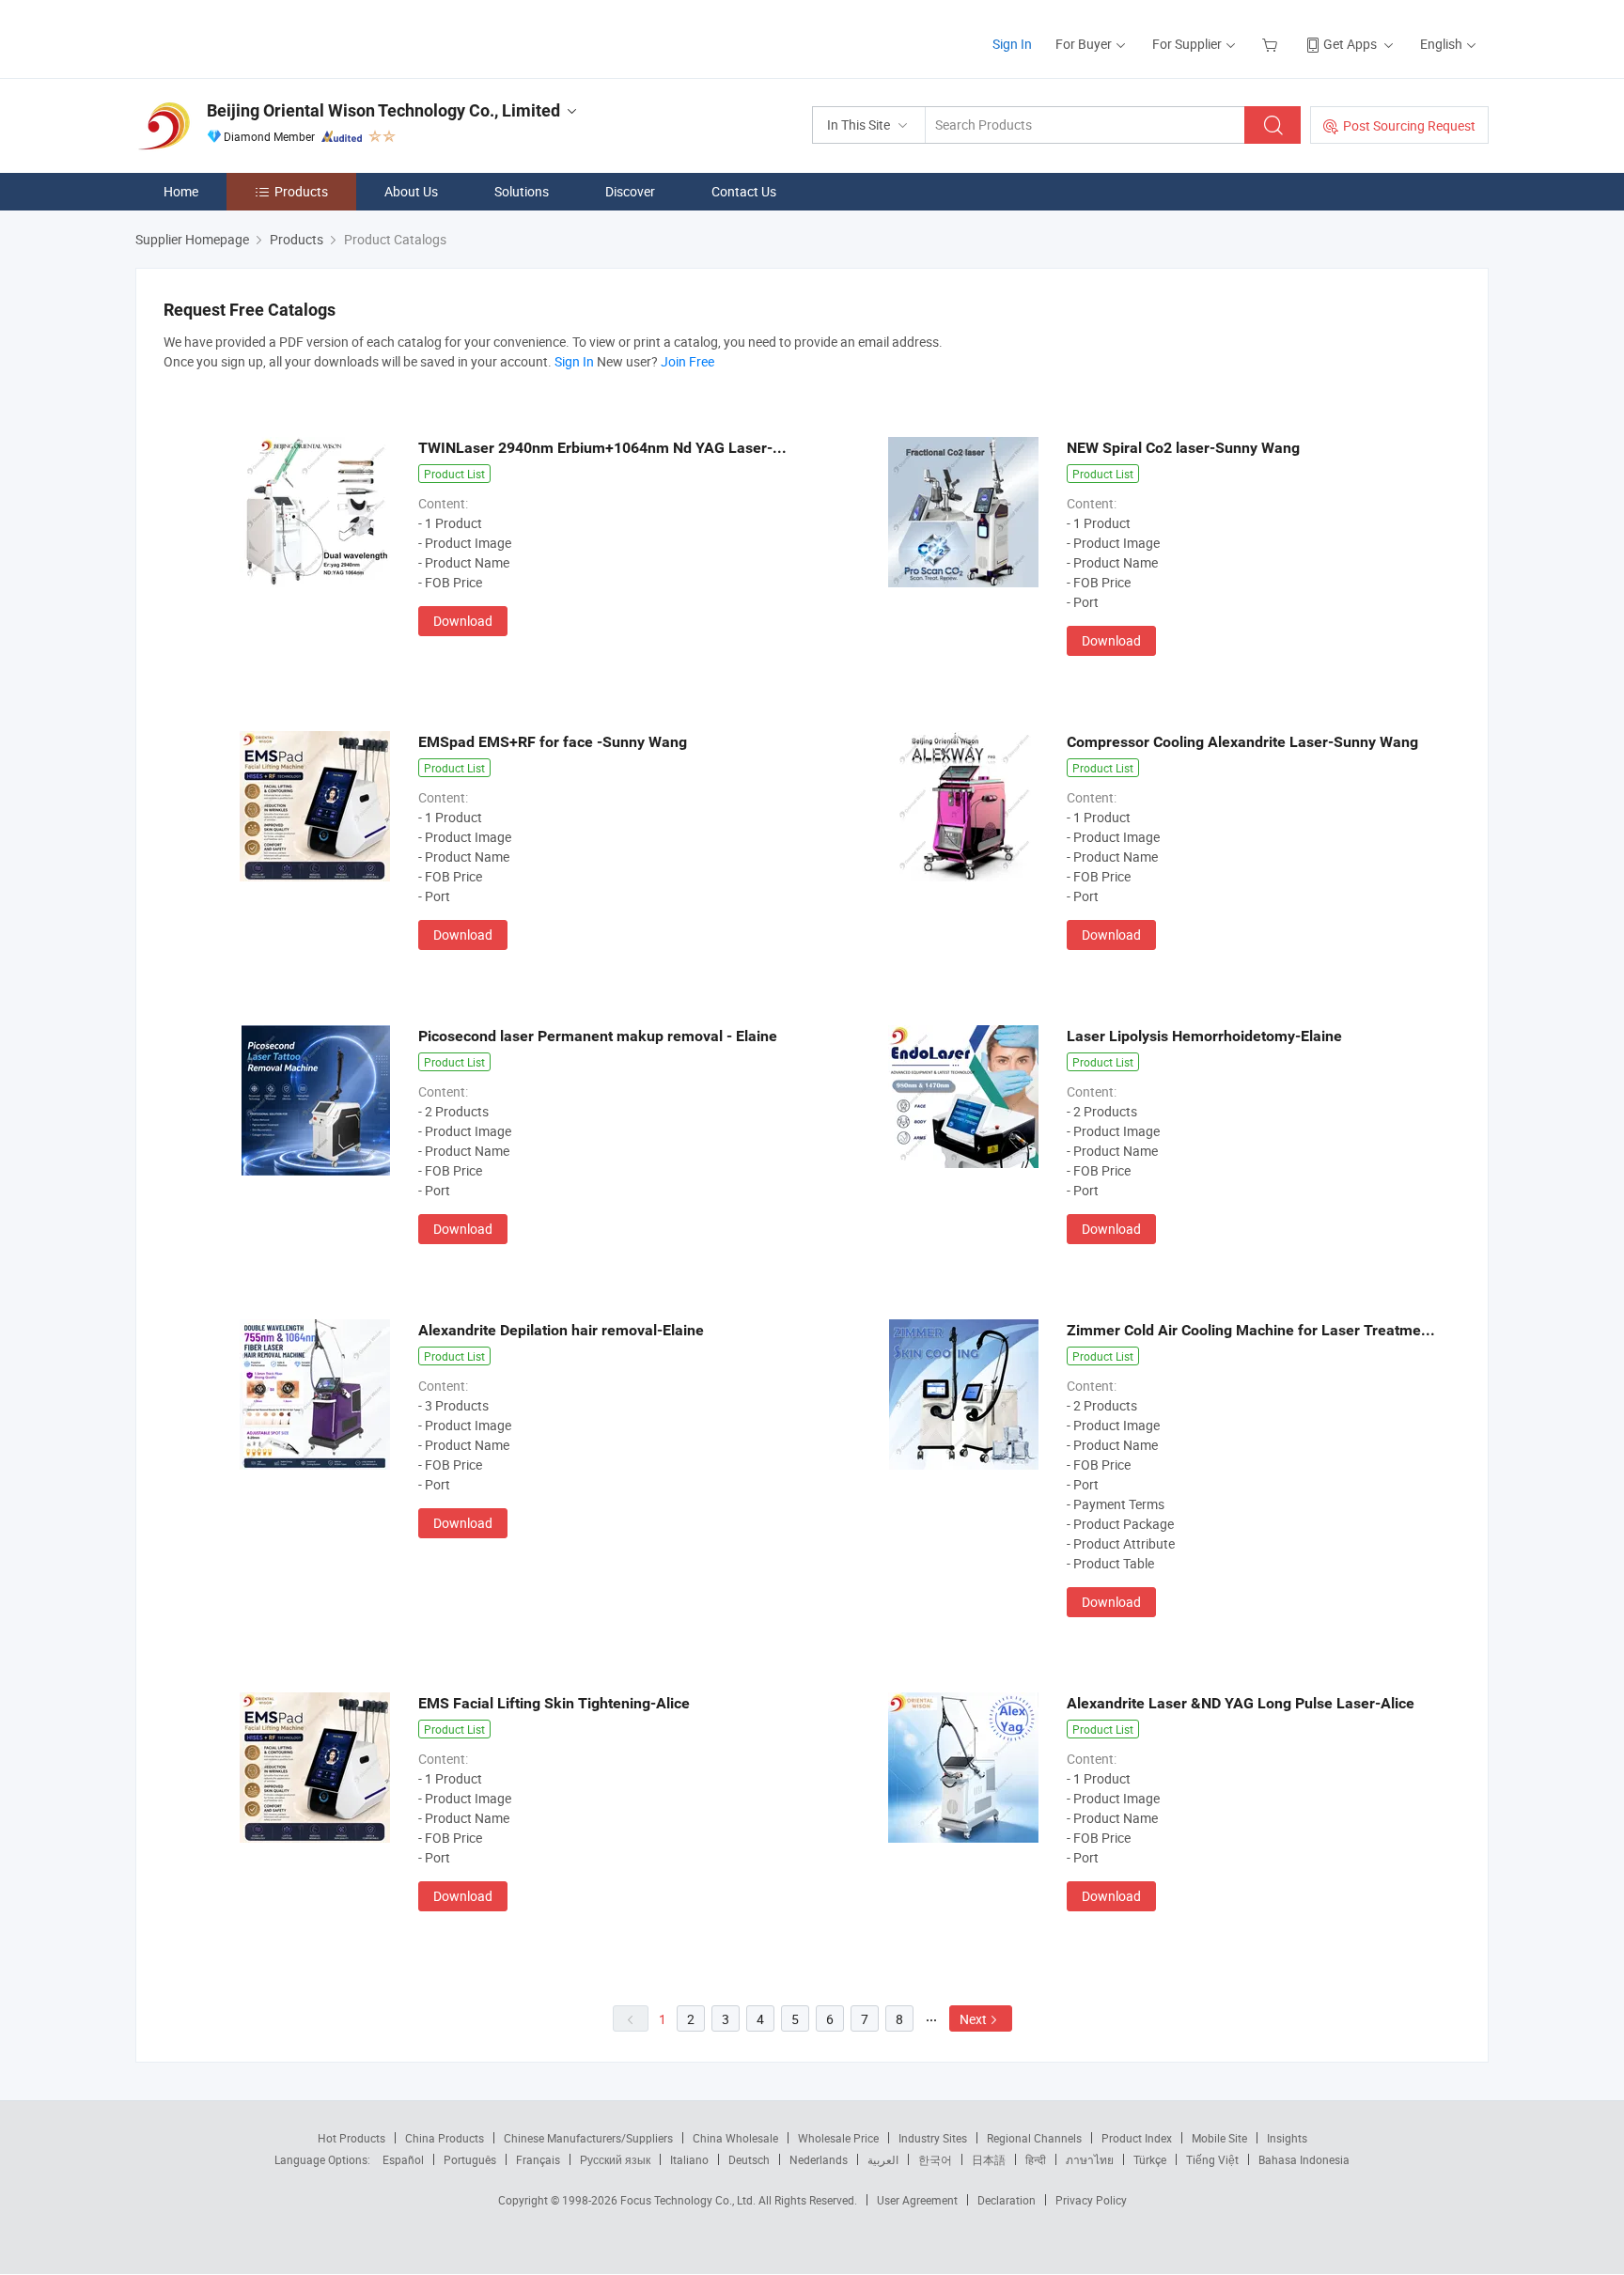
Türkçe (1150, 2159)
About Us (411, 191)
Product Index (1137, 2138)
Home (181, 191)
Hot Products (351, 2138)
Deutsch (749, 2159)
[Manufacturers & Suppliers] (256, 37)
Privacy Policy (1091, 2200)
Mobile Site (1219, 2138)
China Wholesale (735, 2138)
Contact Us (744, 191)
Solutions (522, 191)
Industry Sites (933, 2138)
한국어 (935, 2159)
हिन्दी (1036, 2159)
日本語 (989, 2159)
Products (301, 191)
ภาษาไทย (1090, 2159)
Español (403, 2159)
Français (538, 2159)
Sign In (1012, 44)
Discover (630, 191)
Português (470, 2159)
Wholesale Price (838, 2138)
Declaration (1007, 2200)
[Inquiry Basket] (1272, 44)
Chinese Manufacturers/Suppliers (588, 2138)
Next (973, 2019)
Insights (1287, 2138)
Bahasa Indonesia (1304, 2159)
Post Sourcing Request (1409, 125)
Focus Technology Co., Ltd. (689, 2200)
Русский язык (615, 2159)
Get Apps (1350, 44)
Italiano (689, 2159)
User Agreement (917, 2200)
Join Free (687, 361)
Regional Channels (1034, 2138)
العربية (883, 2159)
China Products (445, 2138)
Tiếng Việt (1212, 2159)
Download (463, 621)
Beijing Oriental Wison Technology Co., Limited (383, 110)
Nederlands (819, 2159)
